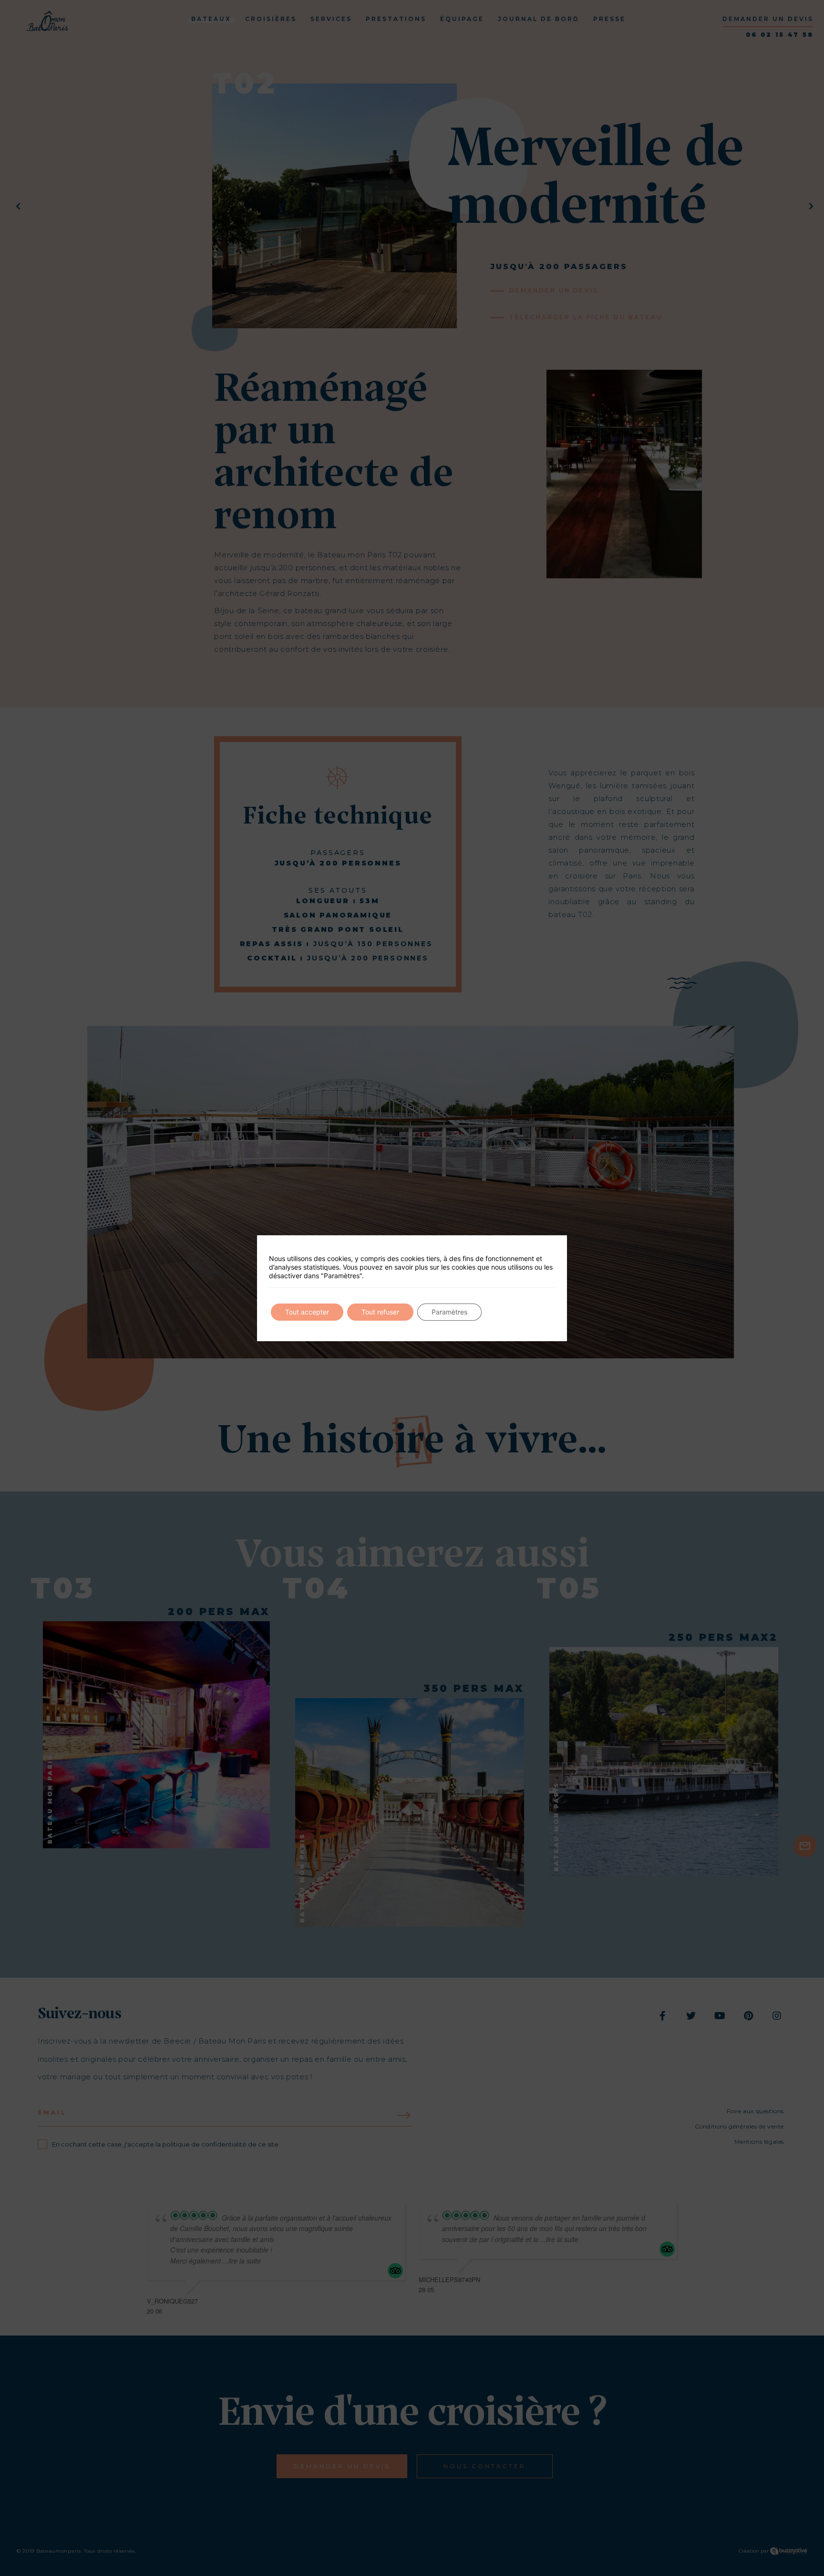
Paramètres (449, 1312)
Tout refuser (380, 1312)
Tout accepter (307, 1312)
